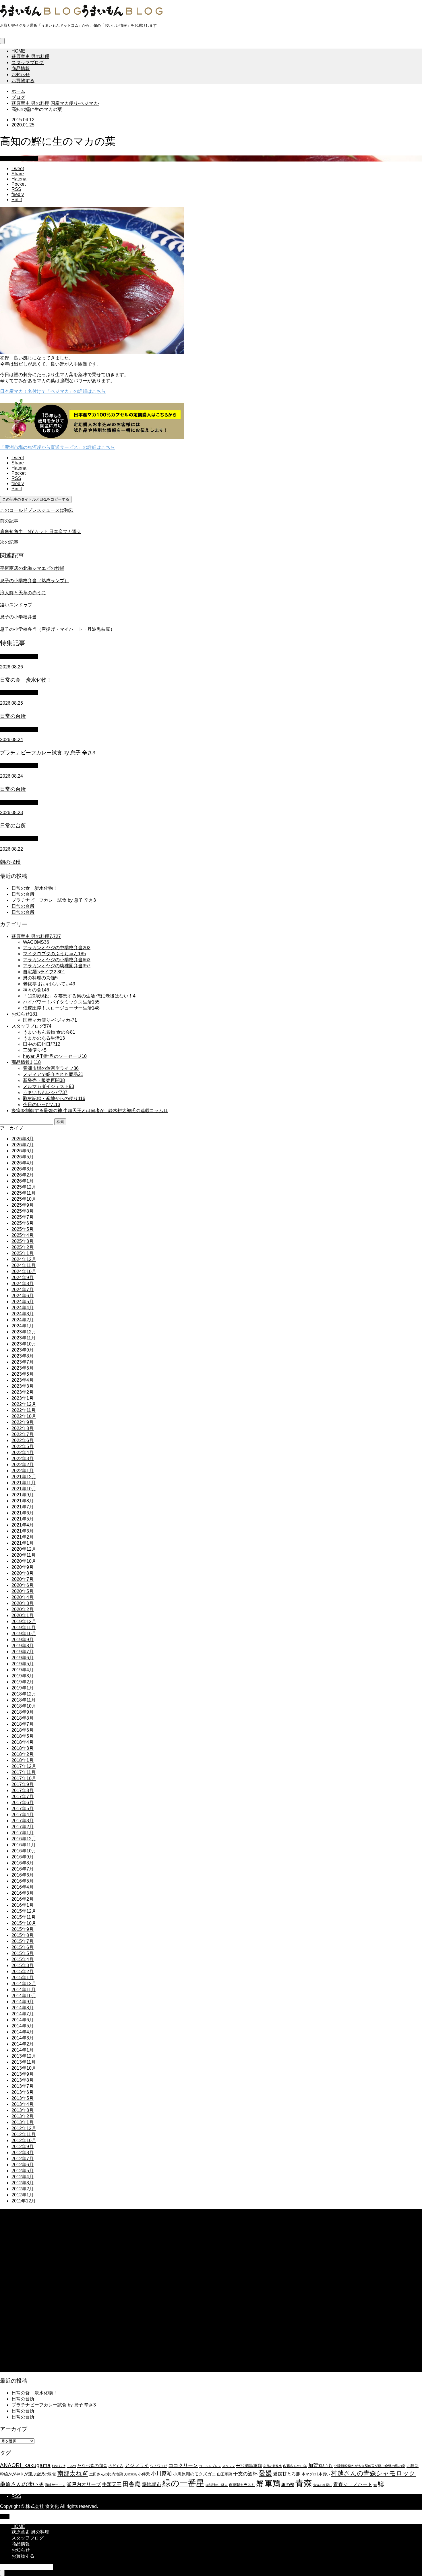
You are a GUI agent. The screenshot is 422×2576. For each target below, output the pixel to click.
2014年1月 (23, 2050)
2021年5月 (23, 1519)
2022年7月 (23, 1434)
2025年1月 (23, 1253)
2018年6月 (23, 1730)
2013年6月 (23, 2092)
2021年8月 (23, 1501)
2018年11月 (24, 1700)
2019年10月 (24, 1634)
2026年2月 (23, 1175)
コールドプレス (210, 2466)
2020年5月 (23, 1591)
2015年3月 (23, 1965)
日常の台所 (23, 894)
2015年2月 (23, 1972)
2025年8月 (23, 1211)
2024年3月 (23, 1314)
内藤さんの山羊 (295, 2466)
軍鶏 (272, 2483)
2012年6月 (23, 2165)
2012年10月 (24, 2140)
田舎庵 (132, 2484)
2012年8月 (23, 2153)
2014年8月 (23, 2008)
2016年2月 (23, 1899)
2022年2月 (23, 1465)
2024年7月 (23, 1290)
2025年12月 (24, 1187)
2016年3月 (23, 1893)
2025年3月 (23, 1241)
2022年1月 (23, 1471)
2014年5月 (23, 2026)
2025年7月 (23, 1217)
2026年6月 (23, 1151)
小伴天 (144, 2474)
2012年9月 (23, 2147)
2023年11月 (24, 1338)
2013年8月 (23, 2080)
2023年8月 (23, 1356)
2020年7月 (23, 1579)
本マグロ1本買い (316, 2474)
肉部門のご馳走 (217, 2485)
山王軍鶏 (224, 2474)
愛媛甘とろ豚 (287, 2474)
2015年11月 (24, 1917)
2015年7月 (23, 1941)
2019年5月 (23, 1664)
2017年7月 (23, 1797)
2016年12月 (24, 1839)
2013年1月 (23, 2122)
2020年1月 (23, 1615)
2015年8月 (23, 1935)
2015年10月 (24, 1923)
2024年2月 (23, 1320)
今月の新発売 (272, 2466)
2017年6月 (23, 1803)
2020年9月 (23, 1567)
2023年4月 (23, 1380)
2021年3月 (23, 1531)
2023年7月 (23, 1362)
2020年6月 (23, 1585)
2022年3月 (23, 1459)
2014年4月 (23, 2032)
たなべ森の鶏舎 (92, 2466)
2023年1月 (23, 1398)
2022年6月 (23, 1440)
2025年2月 (23, 1247)
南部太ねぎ (73, 2473)
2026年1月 (23, 1181)
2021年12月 (24, 1477)
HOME (18, 51)
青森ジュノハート (353, 2484)
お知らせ (21, 75)
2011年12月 (24, 2201)
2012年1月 (23, 2195)
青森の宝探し (323, 2485)
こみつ (71, 2466)
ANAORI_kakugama (25, 2465)
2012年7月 (23, 2159)
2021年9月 (23, 1495)
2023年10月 (24, 1344)
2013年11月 (24, 2062)
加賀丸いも (321, 2465)
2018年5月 (23, 1736)
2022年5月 (23, 1446)
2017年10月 (24, 1778)
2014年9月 (23, 2002)
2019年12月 (24, 1621)
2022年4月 (23, 1453)
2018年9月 (23, 1712)
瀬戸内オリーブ (84, 2484)
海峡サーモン (55, 2485)
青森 (304, 2483)
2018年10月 (24, 1706)
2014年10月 (24, 1996)
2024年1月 (23, 1326)
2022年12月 (24, 1404)
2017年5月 (23, 1809)
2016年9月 (23, 1857)
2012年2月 (23, 2189)
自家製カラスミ (242, 2485)
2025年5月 (23, 1229)
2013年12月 (24, 2056)
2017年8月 (23, 1790)
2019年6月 (23, 1658)
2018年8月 (23, 1718)
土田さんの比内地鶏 (106, 2474)
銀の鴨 (288, 2484)
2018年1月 (23, 1760)
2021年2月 (23, 1537)
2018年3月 (23, 1748)
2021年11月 (24, 1483)
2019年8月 (23, 1646)
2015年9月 (23, 1929)
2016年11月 (24, 1845)
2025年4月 (23, 1235)
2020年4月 (23, 1597)
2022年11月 (24, 1410)
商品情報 (21, 69)
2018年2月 (23, 1754)
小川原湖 (161, 2474)
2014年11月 (24, 1990)
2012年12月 (24, 2128)
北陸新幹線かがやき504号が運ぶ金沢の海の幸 (370, 2466)
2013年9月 (23, 2074)
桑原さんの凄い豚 (22, 2484)
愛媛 (265, 2473)
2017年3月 (23, 1821)
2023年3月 (23, 1386)
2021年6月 (23, 1513)
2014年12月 (24, 1984)
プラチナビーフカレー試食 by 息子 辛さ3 (54, 900)
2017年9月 (23, 1784)
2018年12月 (24, 1694)
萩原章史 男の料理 (30, 56)
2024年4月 (23, 1308)
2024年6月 (23, 1296)
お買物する (23, 81)
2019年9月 (23, 1640)
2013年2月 (23, 2116)
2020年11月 (24, 1555)
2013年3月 (23, 2110)
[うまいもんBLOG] (81, 16)
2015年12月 (24, 1911)
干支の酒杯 (245, 2474)
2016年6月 (23, 1875)
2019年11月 (24, 1628)
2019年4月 (23, 1670)
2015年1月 (23, 1978)
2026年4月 (23, 1163)
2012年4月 (23, 2177)
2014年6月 (23, 2020)
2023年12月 (24, 1332)
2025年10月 (24, 1199)
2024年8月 (23, 1284)
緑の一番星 (183, 2483)
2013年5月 (23, 2098)
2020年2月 (23, 1609)
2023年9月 (23, 1350)
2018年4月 (23, 1742)
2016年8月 (23, 1863)
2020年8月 (23, 1573)
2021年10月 (24, 1489)
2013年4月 (23, 2104)
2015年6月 (23, 1947)
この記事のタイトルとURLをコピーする (36, 499)
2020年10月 (24, 1561)
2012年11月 (24, 2134)
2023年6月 (23, 1368)
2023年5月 (23, 1374)
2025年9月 (23, 1205)
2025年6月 (23, 1223)
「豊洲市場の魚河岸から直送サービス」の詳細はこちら (57, 447)
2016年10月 (24, 1851)
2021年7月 (23, 1507)
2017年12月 (24, 1766)
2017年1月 (23, 1833)
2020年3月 (23, 1603)
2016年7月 (23, 1869)
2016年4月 (23, 1887)
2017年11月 (24, 1772)
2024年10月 (24, 1271)
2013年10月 (24, 2068)
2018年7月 (23, 1724)
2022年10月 (24, 1416)
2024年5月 (23, 1302)
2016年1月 (23, 1905)
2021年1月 (23, 1543)
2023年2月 (23, 1392)
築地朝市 (152, 2484)
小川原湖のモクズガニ (194, 2474)
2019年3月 (23, 1676)
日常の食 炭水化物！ (34, 888)
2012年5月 (23, 2171)
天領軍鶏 (130, 2474)
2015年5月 (23, 1953)
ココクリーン (183, 2465)
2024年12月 (24, 1259)
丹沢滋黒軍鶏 (249, 2466)
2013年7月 (23, 2086)
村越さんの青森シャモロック (373, 2473)
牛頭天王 (112, 2484)
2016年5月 (23, 1881)
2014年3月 (23, 2038)
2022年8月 (23, 1428)
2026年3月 (23, 1169)
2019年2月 (23, 1682)
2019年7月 (23, 1652)
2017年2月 (23, 1827)
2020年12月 (24, 1549)
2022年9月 (23, 1422)
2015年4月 (23, 1959)
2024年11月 (24, 1265)
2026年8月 (23, 1139)
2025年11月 (24, 1193)
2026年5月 (23, 1157)
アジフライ (137, 2465)
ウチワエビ (159, 2466)
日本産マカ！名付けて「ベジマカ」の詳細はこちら (53, 391)
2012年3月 (23, 2183)
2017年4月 (23, 1815)
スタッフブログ (28, 63)
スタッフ (229, 2466)
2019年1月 (23, 1688)
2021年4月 (23, 1525)
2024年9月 (23, 1278)
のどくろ (116, 2466)
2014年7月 (23, 2014)
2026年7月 (23, 1145)
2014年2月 (23, 2044)
